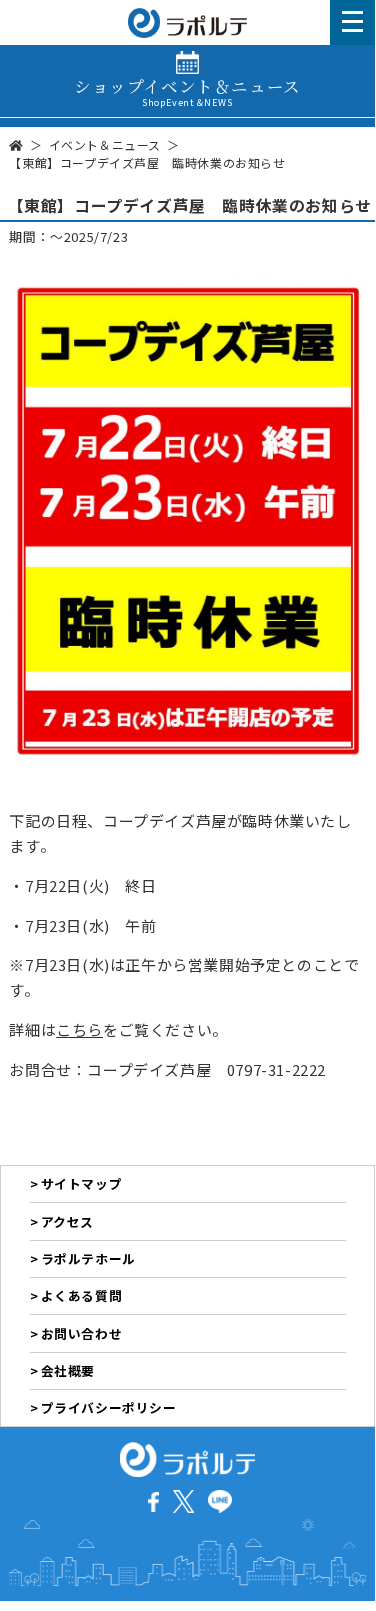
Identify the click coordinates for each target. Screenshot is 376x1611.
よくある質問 (82, 1295)
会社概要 (68, 1370)
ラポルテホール (88, 1258)
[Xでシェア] (184, 1499)
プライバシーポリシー (109, 1407)
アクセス (67, 1221)
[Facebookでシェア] (153, 1499)
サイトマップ (82, 1183)
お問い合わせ (82, 1333)
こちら (79, 1029)
